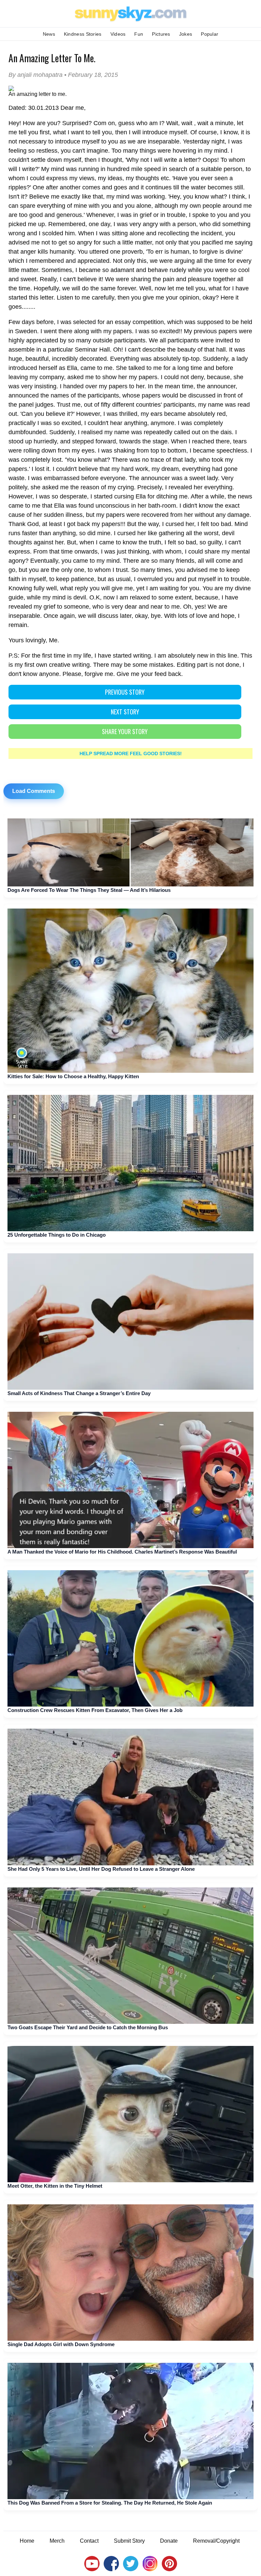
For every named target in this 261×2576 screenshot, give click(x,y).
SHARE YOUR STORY (125, 731)
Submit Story (129, 2541)
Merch (57, 2541)
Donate (169, 2541)
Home (27, 2541)
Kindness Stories (83, 34)
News (49, 34)
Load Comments (34, 791)
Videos (118, 34)
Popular (210, 34)
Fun (139, 34)
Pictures (161, 34)
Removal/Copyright (216, 2541)
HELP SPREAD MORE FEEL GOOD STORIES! (131, 753)
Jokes (186, 34)
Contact (89, 2541)
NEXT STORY (125, 712)
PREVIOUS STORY (125, 692)
